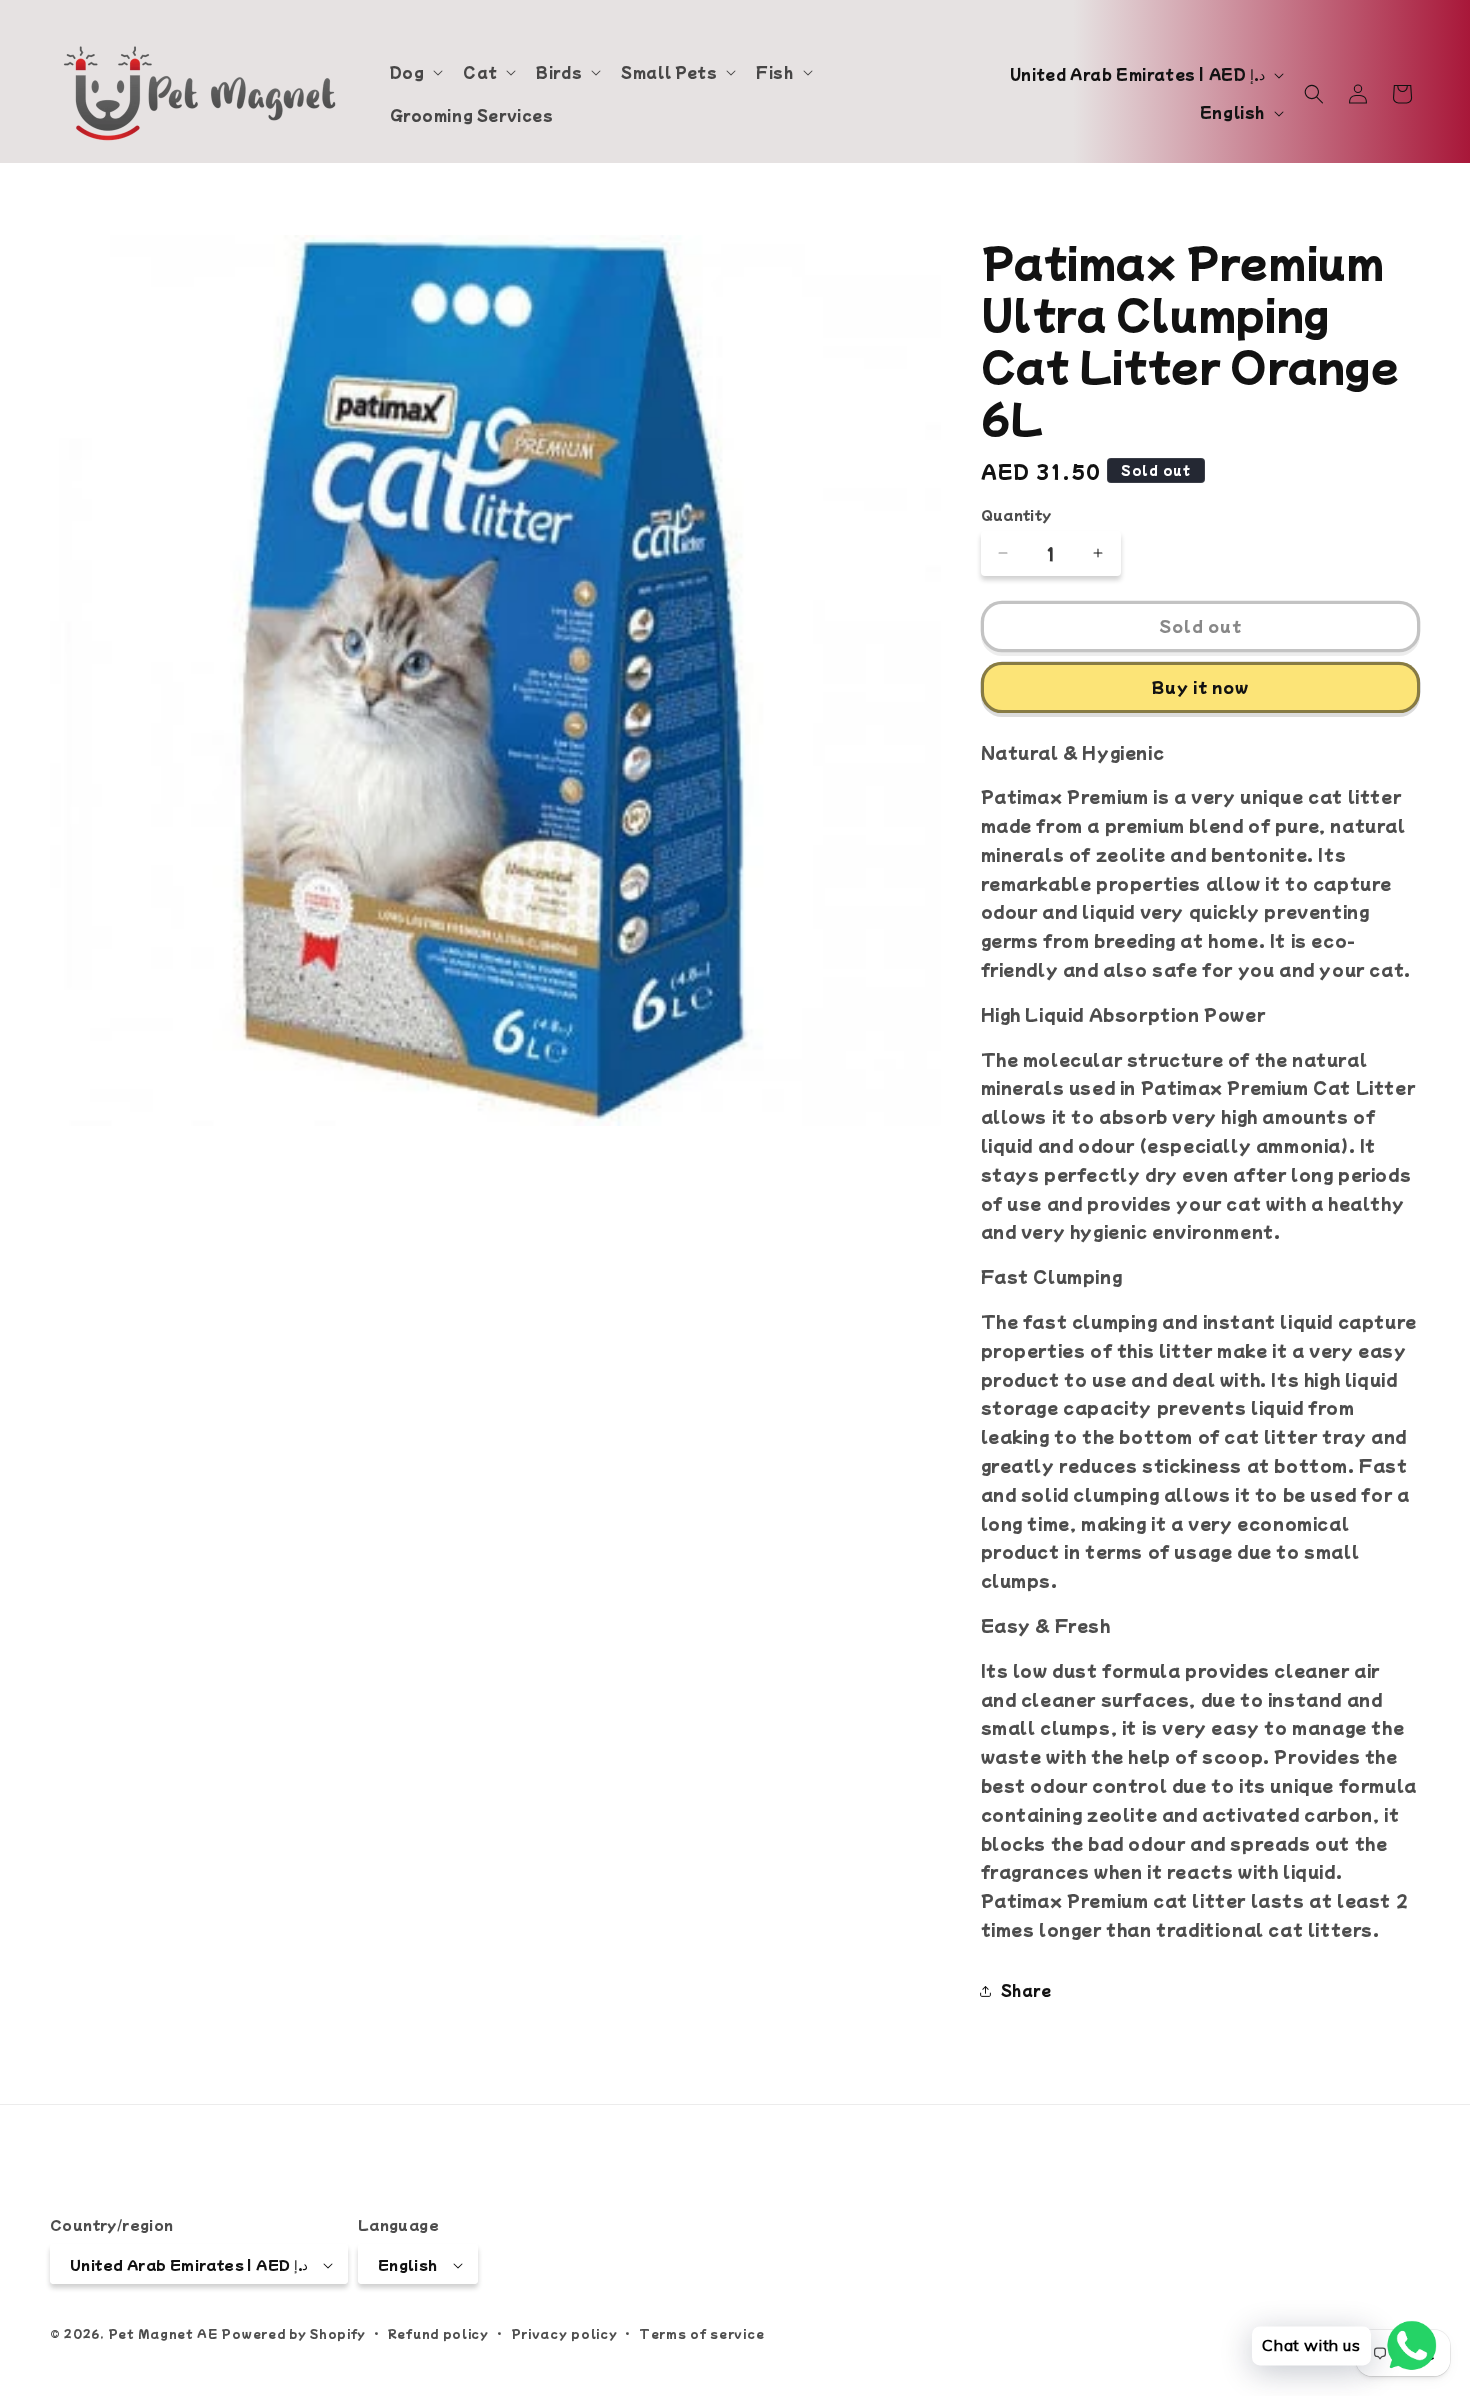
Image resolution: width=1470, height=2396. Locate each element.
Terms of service (701, 2333)
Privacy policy (564, 2333)
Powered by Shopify (293, 2334)
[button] (415, 72)
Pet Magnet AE (163, 2334)
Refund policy (438, 2333)
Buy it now (1200, 686)
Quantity (1016, 514)
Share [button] (1026, 1990)
